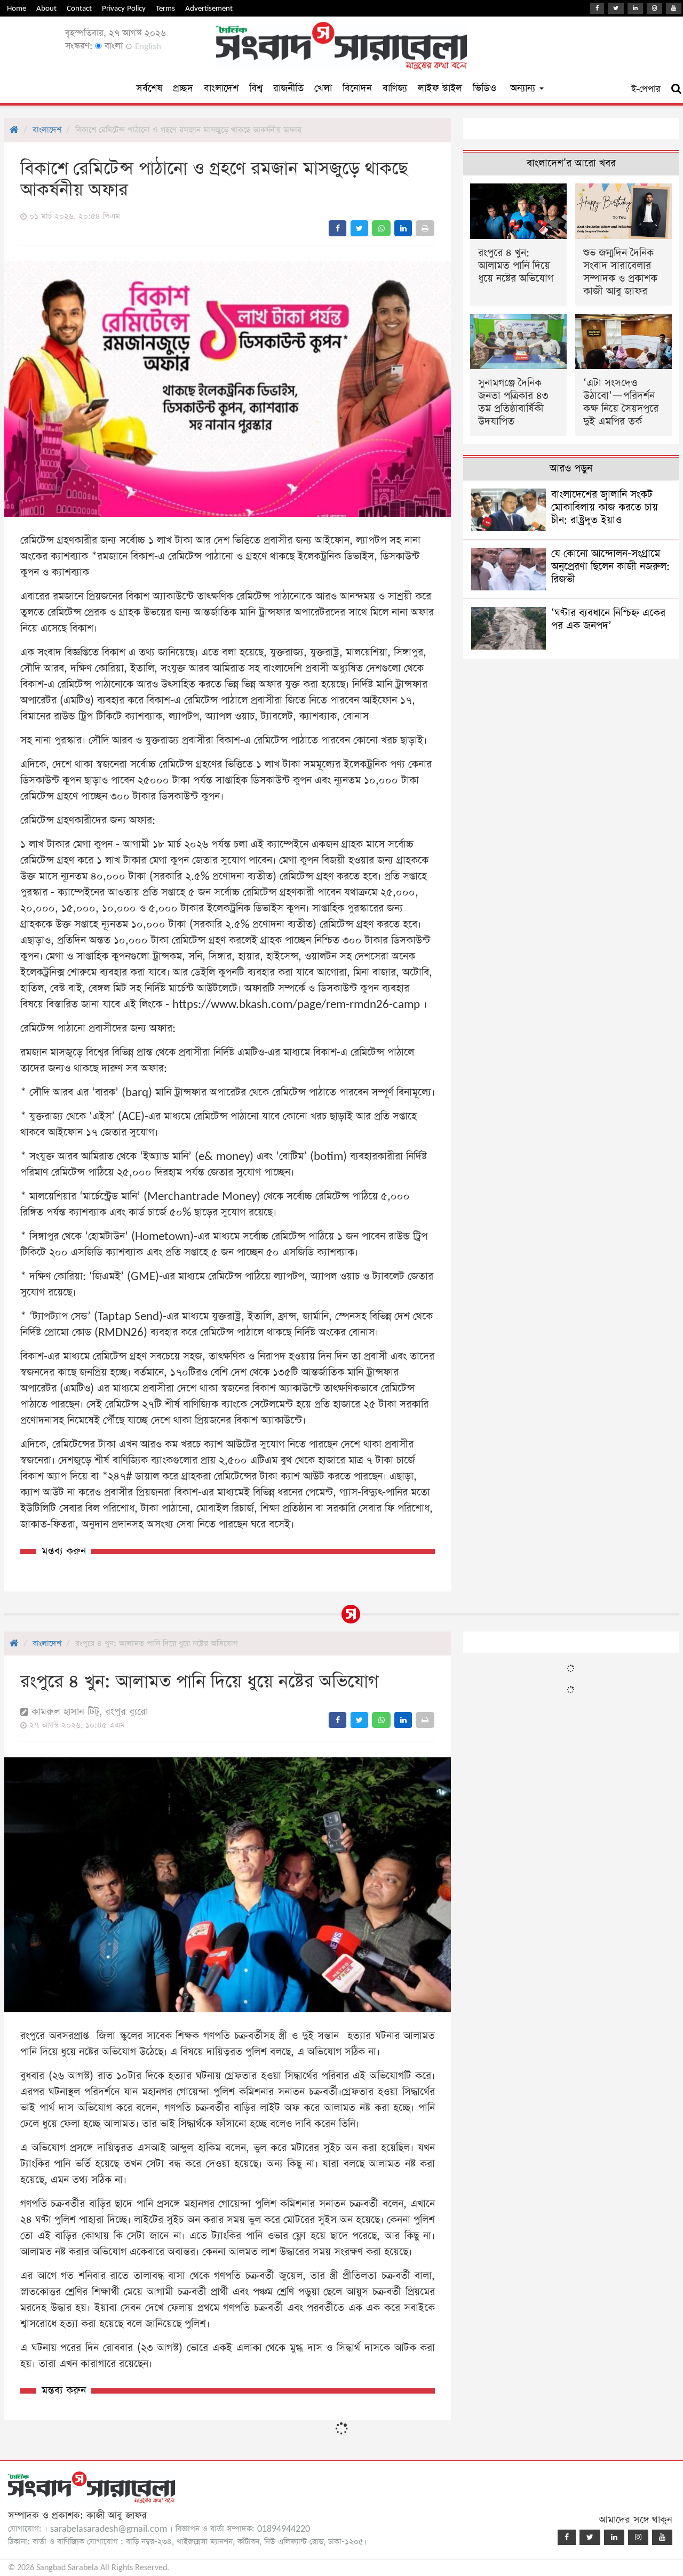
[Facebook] (597, 8)
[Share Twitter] (359, 228)
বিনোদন (357, 88)
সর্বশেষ (149, 88)
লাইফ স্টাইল (440, 88)
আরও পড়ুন (571, 469)
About (46, 8)
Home (17, 8)
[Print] (425, 228)
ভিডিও (485, 88)
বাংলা (112, 46)
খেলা (323, 88)
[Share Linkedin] (403, 228)
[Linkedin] (635, 8)
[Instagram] (654, 8)
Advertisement (209, 8)
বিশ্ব (256, 88)
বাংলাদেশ (221, 88)
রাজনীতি (288, 88)
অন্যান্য (524, 88)
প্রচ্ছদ (183, 88)
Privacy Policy (124, 8)
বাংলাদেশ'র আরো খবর (571, 163)
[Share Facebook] (337, 228)
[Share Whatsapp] (381, 228)
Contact (79, 8)
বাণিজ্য (395, 88)
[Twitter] (616, 8)
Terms (165, 8)
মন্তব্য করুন (64, 1551)
